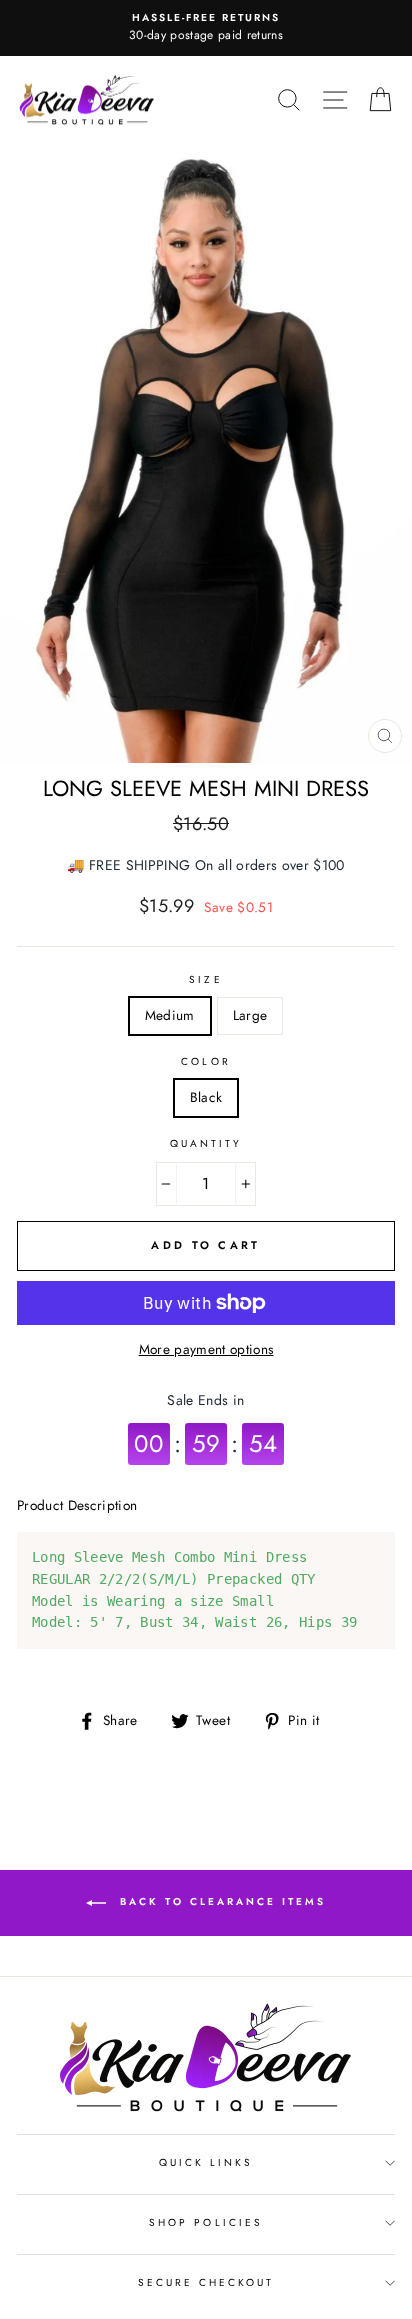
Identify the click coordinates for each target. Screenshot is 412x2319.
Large (250, 1015)
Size (205, 979)
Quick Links (206, 2162)
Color (205, 1061)
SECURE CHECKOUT (206, 2282)
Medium (170, 1015)
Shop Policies (206, 2222)
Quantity (206, 1143)
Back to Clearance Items (220, 1901)
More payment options (206, 1349)
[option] (206, 28)
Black (206, 1097)
